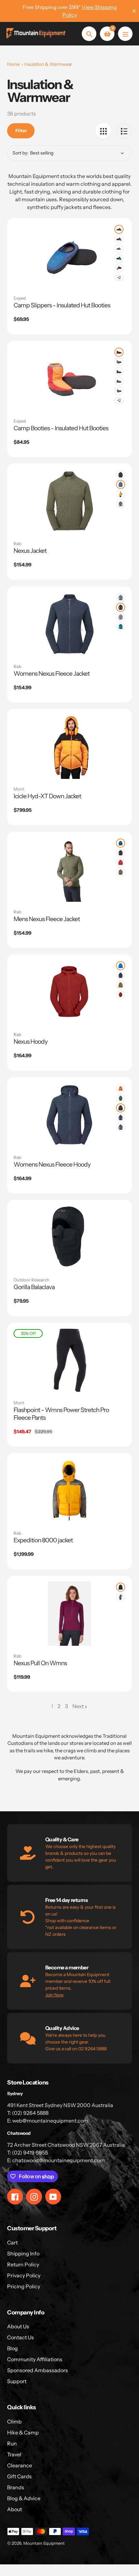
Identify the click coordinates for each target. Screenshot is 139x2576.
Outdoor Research (32, 1280)
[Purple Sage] (121, 617)
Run (12, 2443)
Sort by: (21, 153)
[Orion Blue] (121, 598)
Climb (14, 2422)
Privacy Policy (24, 2275)
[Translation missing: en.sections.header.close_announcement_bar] (134, 11)
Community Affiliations (35, 2359)
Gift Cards (19, 2476)
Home (13, 64)
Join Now (54, 1995)
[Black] (121, 607)
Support (17, 2381)
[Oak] (121, 985)
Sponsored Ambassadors (37, 2370)
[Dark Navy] (119, 391)
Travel (14, 2454)
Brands (16, 2487)
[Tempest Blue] (121, 843)
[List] (124, 131)
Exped (20, 298)
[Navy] (119, 372)
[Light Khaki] (121, 872)
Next (78, 1706)
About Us (18, 2326)
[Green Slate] (121, 1098)
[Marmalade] (121, 494)
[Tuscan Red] (121, 862)
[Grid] (103, 131)
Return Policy (23, 2264)
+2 (119, 278)
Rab (17, 543)
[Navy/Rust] (119, 229)
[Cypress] (119, 258)
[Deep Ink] (121, 475)
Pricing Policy (24, 2286)
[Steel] (121, 504)
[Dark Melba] (121, 1089)
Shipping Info (23, 2253)
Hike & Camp (23, 2432)
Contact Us (21, 2337)
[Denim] (121, 484)
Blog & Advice (24, 2498)
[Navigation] (125, 34)
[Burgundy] (119, 352)
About (15, 2509)
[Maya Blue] (121, 966)
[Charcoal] (119, 268)
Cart (12, 2243)
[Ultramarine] (121, 627)
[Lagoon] (119, 249)
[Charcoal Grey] (119, 239)
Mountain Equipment (44, 2543)
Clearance (20, 2465)
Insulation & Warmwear (48, 64)
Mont (19, 789)
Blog (12, 2348)
